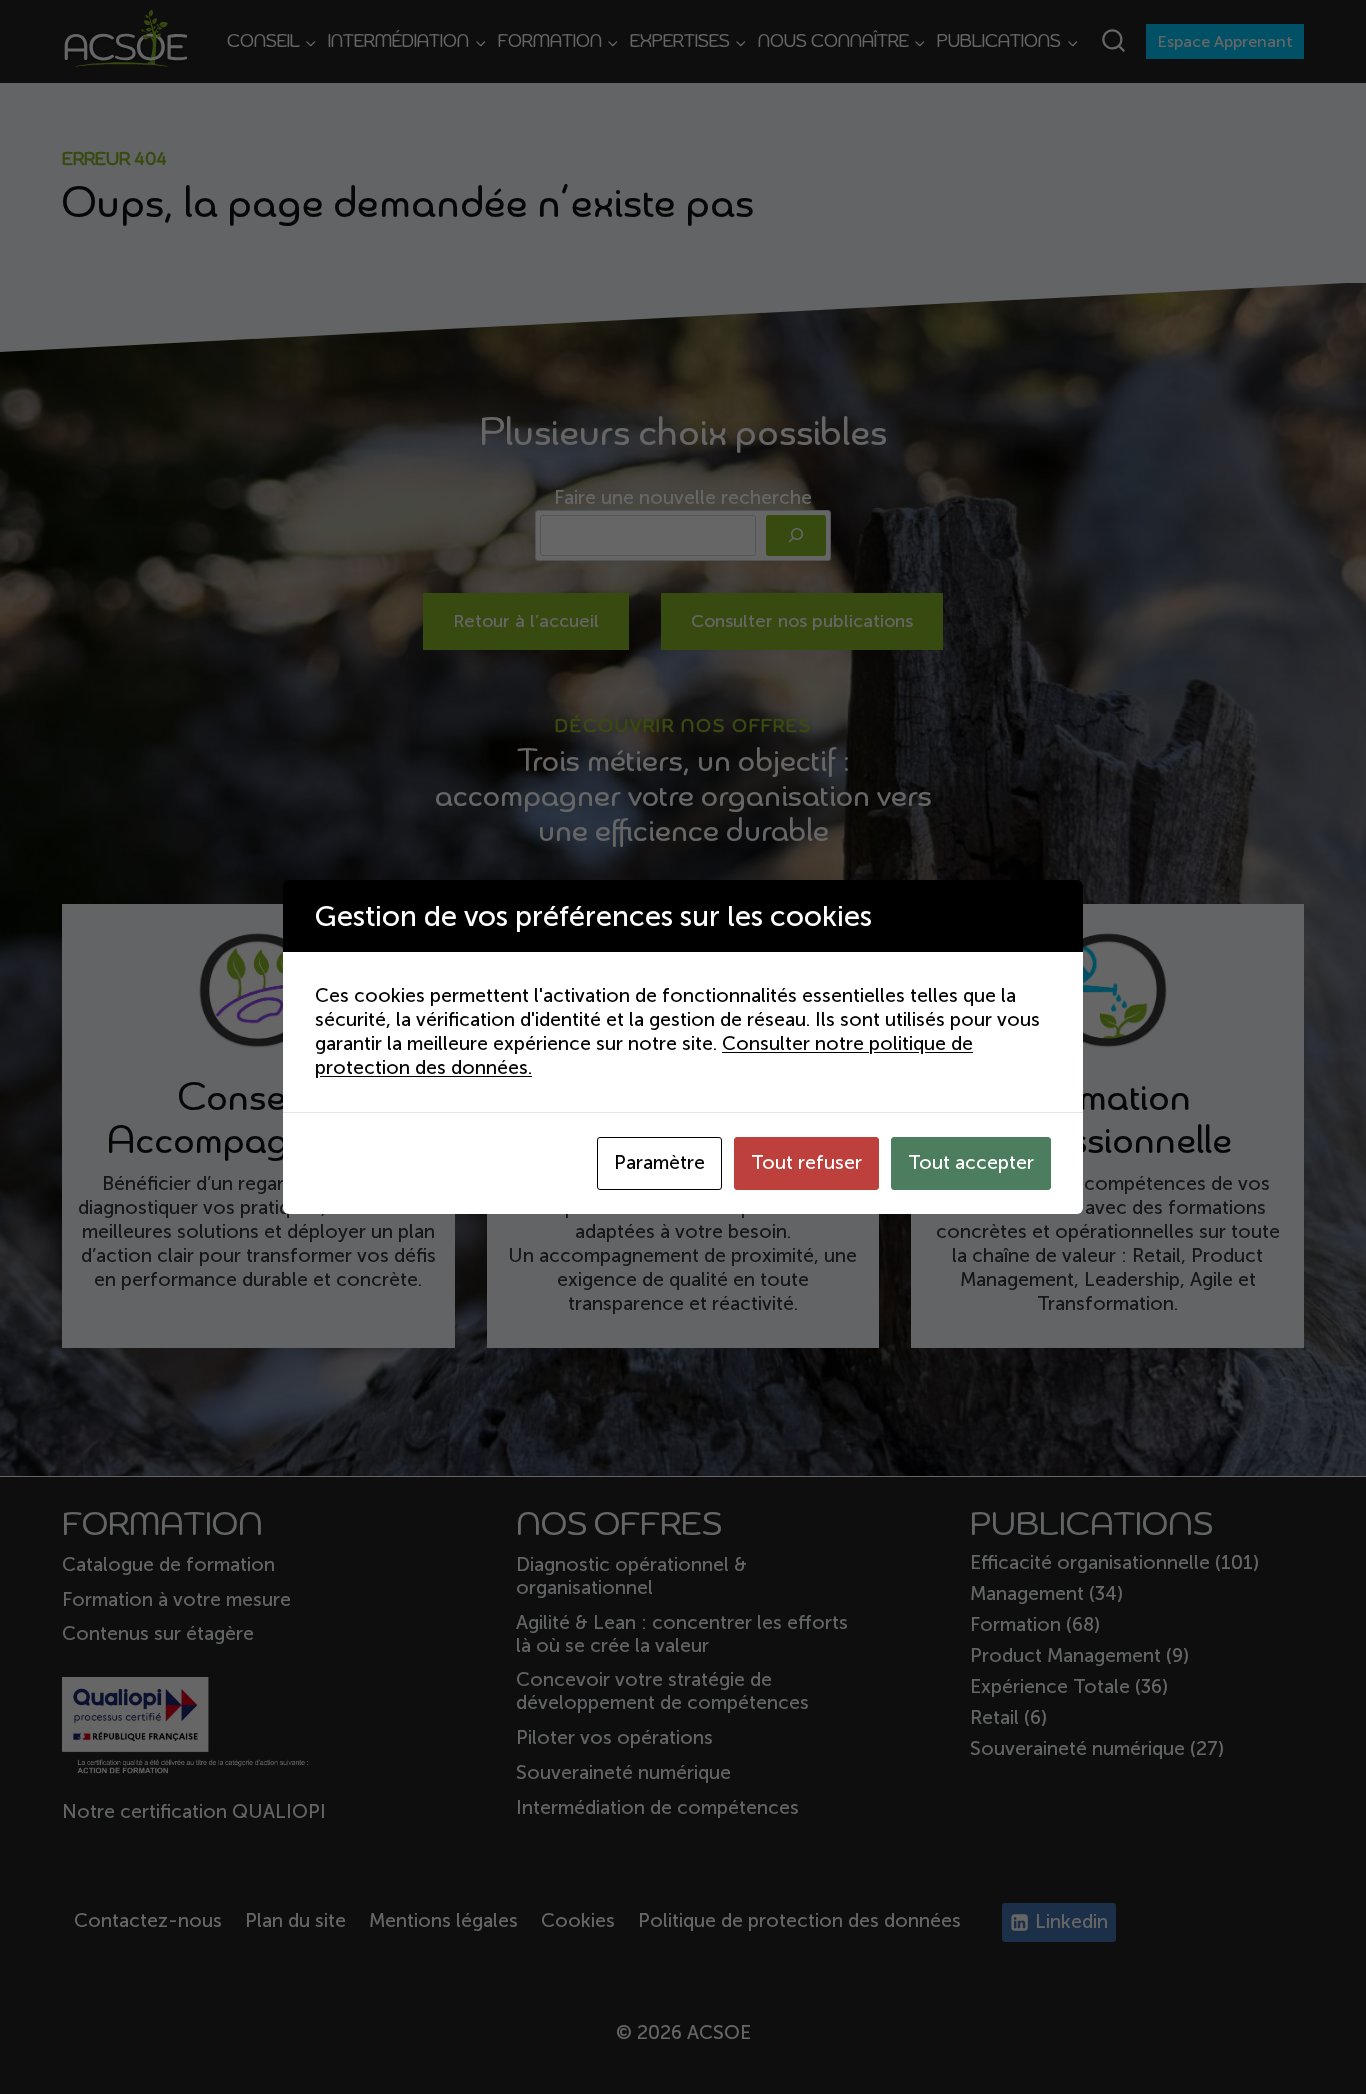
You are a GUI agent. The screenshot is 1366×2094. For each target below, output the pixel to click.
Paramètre (659, 1162)
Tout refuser (806, 1162)
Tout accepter (971, 1162)
